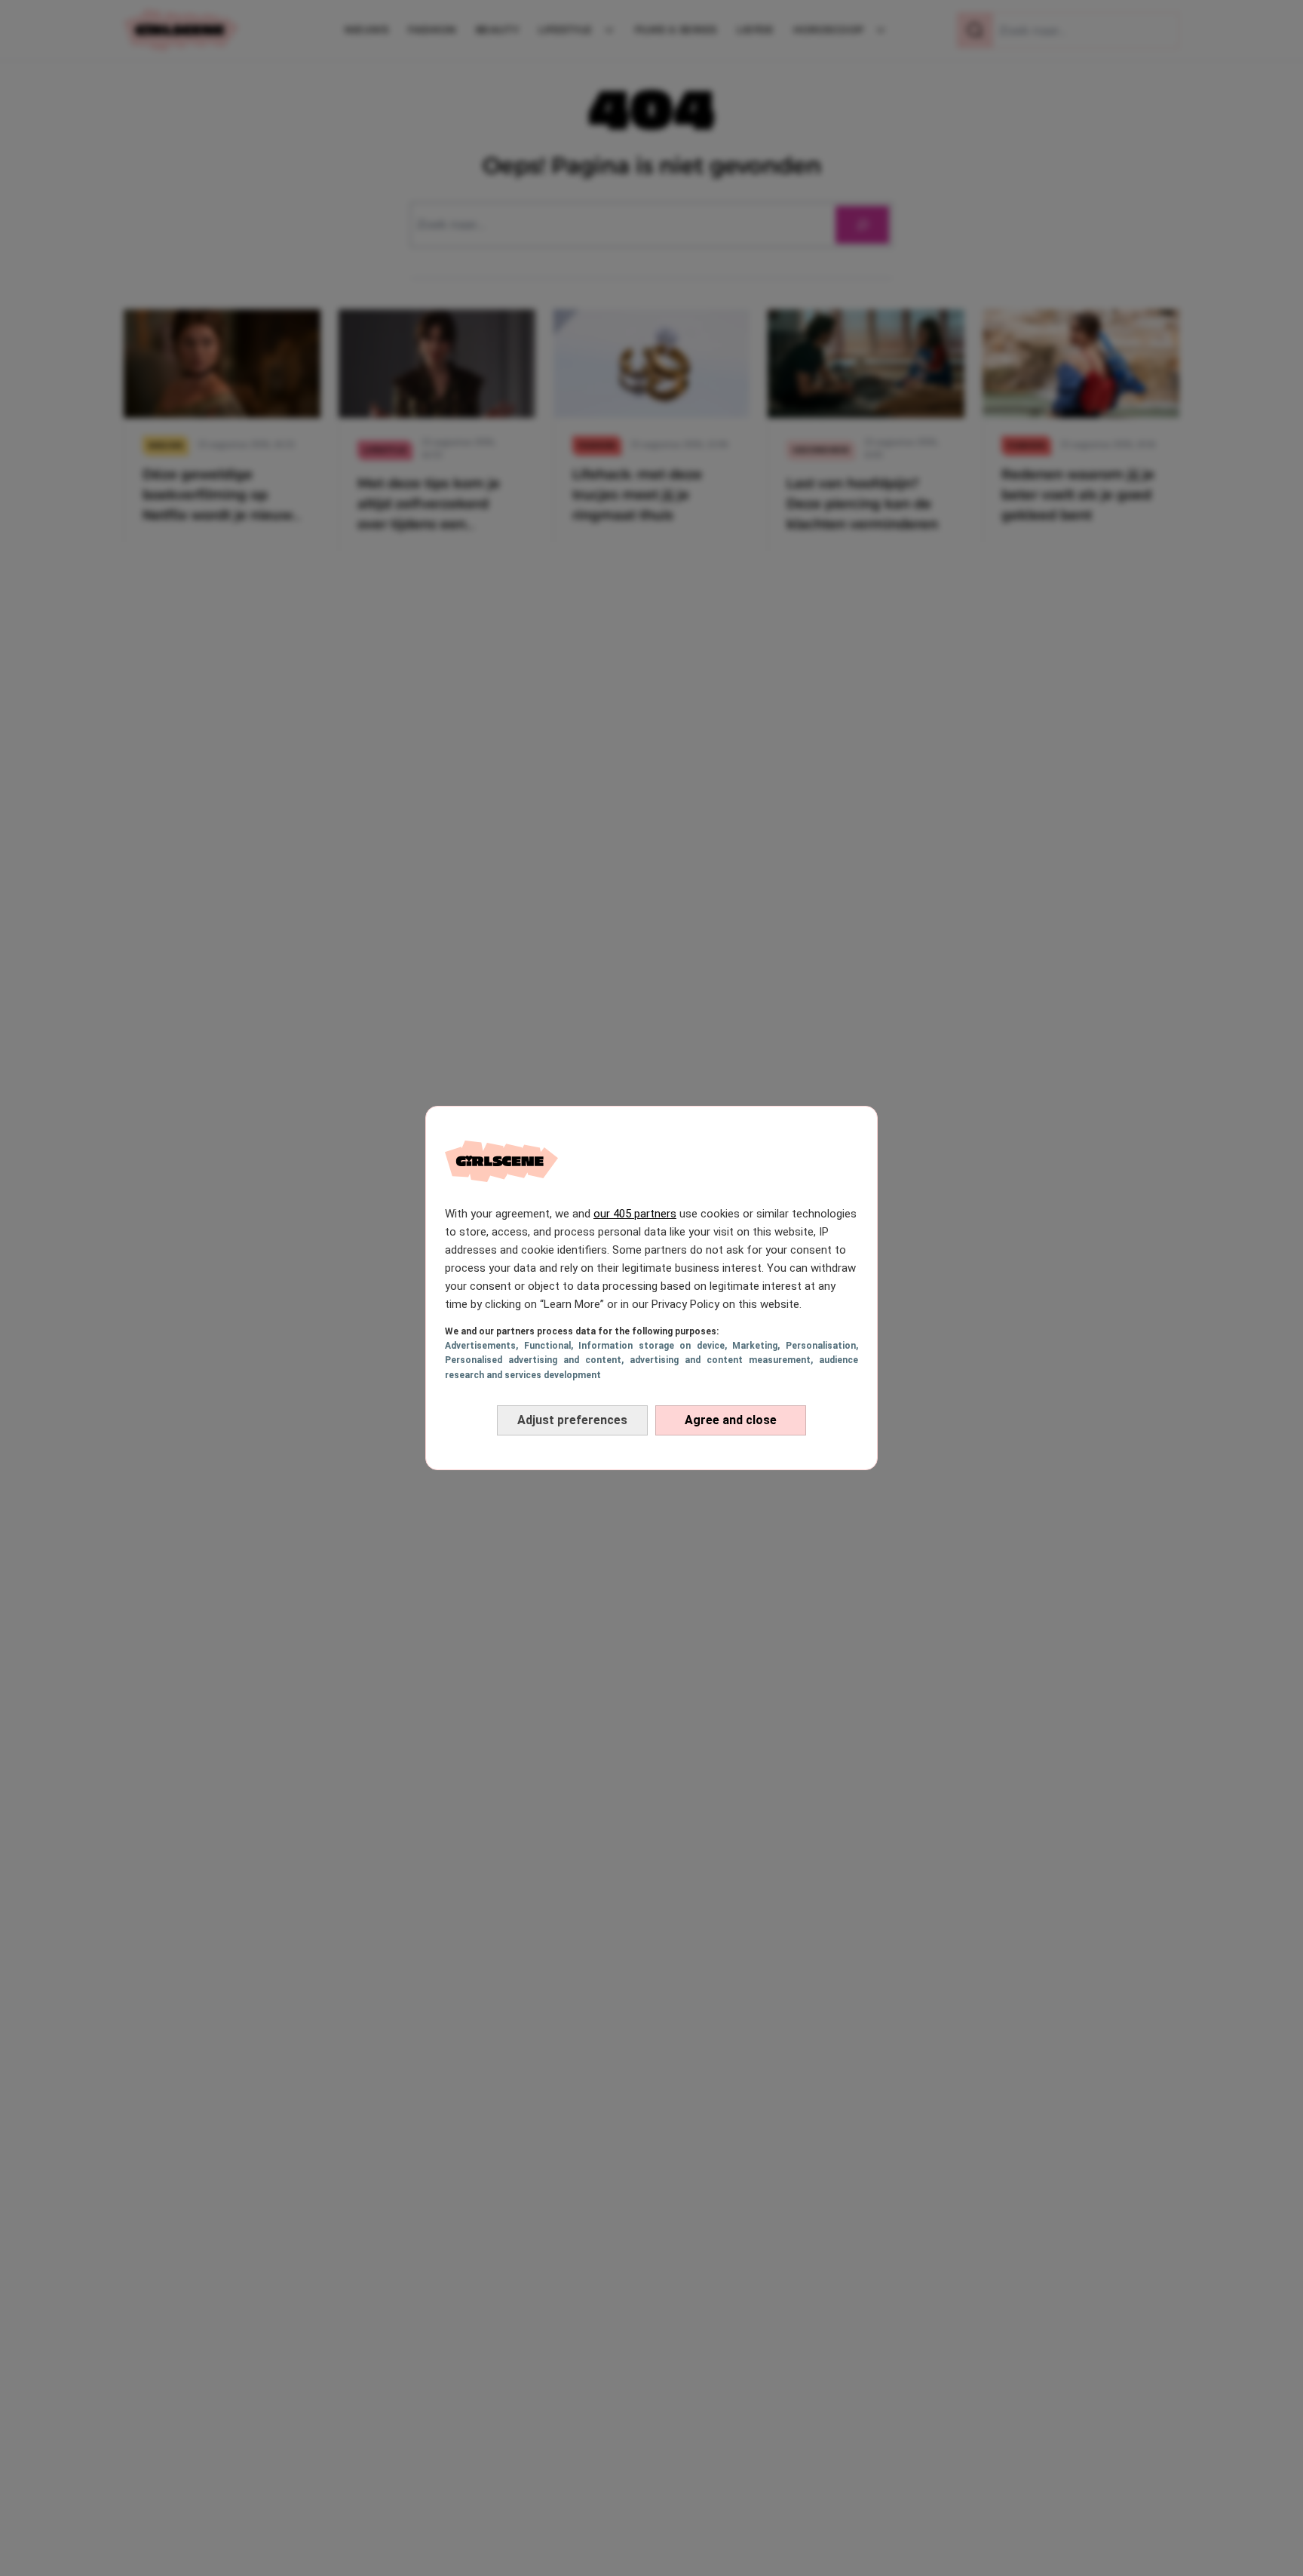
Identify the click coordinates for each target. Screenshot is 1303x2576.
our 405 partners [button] (635, 1214)
